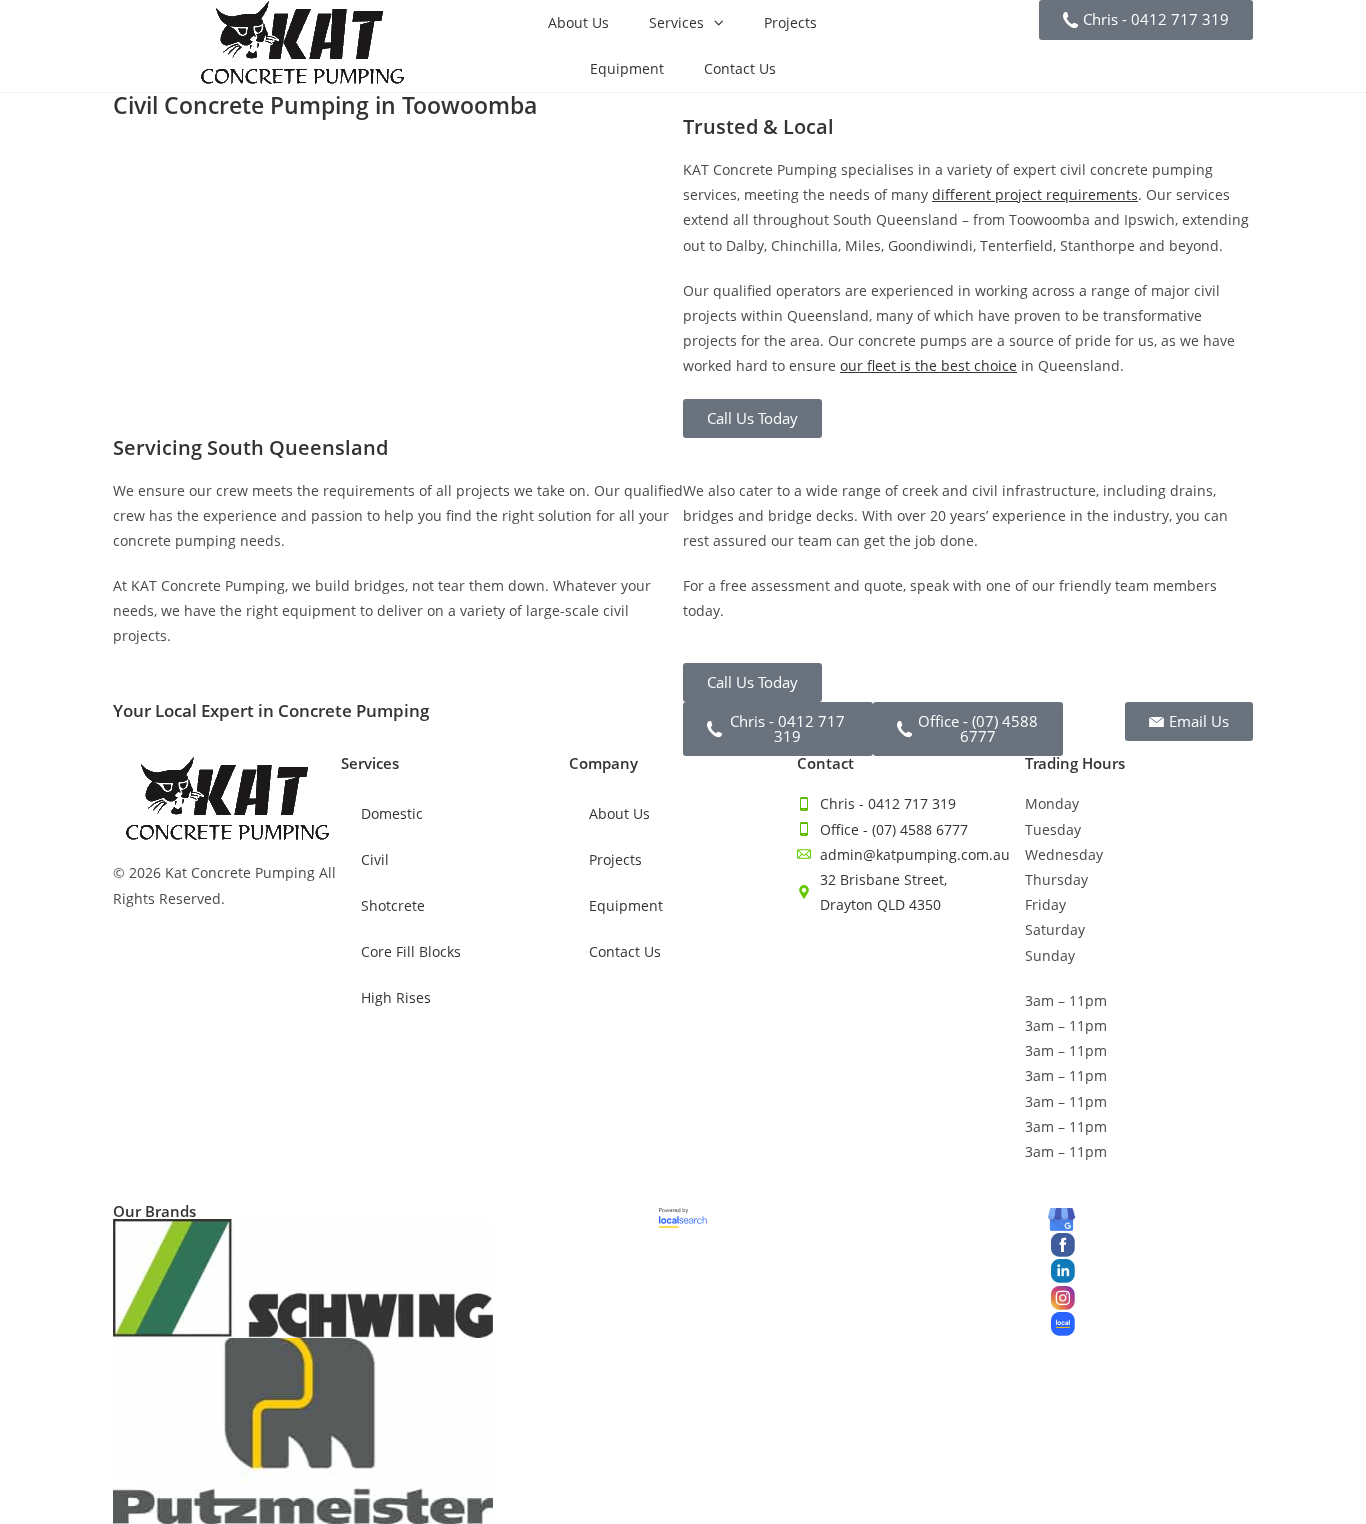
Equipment (627, 68)
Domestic (392, 813)
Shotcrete (393, 905)
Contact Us (740, 68)
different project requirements (1035, 194)
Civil (375, 859)
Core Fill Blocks (411, 951)
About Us (578, 22)
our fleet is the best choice (928, 365)
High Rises (396, 997)
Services (676, 22)
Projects (790, 22)
